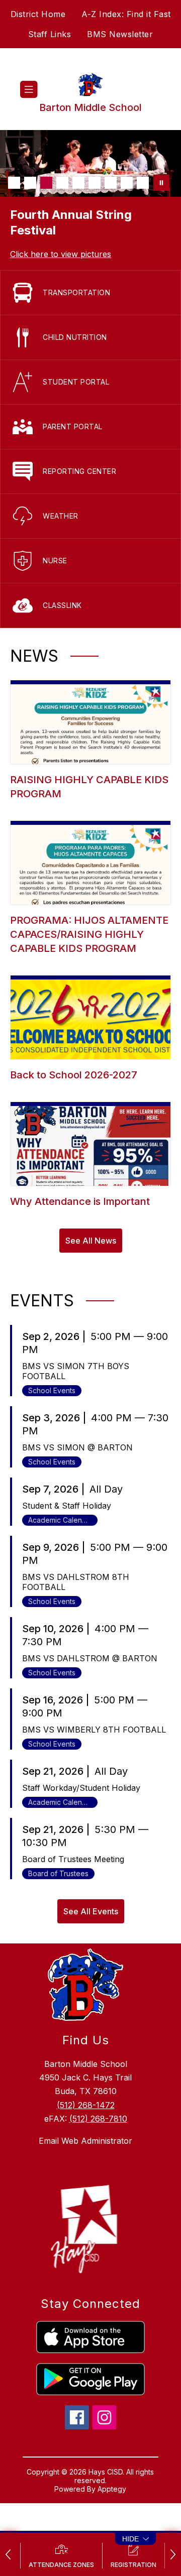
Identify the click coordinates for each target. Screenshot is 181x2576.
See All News (91, 1241)
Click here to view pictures (61, 254)
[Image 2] (30, 183)
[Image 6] (95, 183)
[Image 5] (78, 183)
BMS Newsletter (120, 34)
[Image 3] (46, 183)
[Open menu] (29, 90)
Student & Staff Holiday (67, 1506)
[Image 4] (62, 183)
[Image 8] (127, 183)
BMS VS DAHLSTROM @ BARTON (90, 1658)
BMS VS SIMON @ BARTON (77, 1447)
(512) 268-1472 (86, 2105)
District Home (38, 14)
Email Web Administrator (85, 2141)
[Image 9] (143, 183)
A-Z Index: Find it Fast (126, 14)
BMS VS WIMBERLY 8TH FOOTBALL (94, 1730)
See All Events (91, 1911)
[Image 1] (14, 183)
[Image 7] (111, 183)
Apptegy (112, 2489)
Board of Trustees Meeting (73, 1859)
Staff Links (50, 34)
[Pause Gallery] (161, 183)
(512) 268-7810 (98, 2119)
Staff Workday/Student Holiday (81, 1788)
